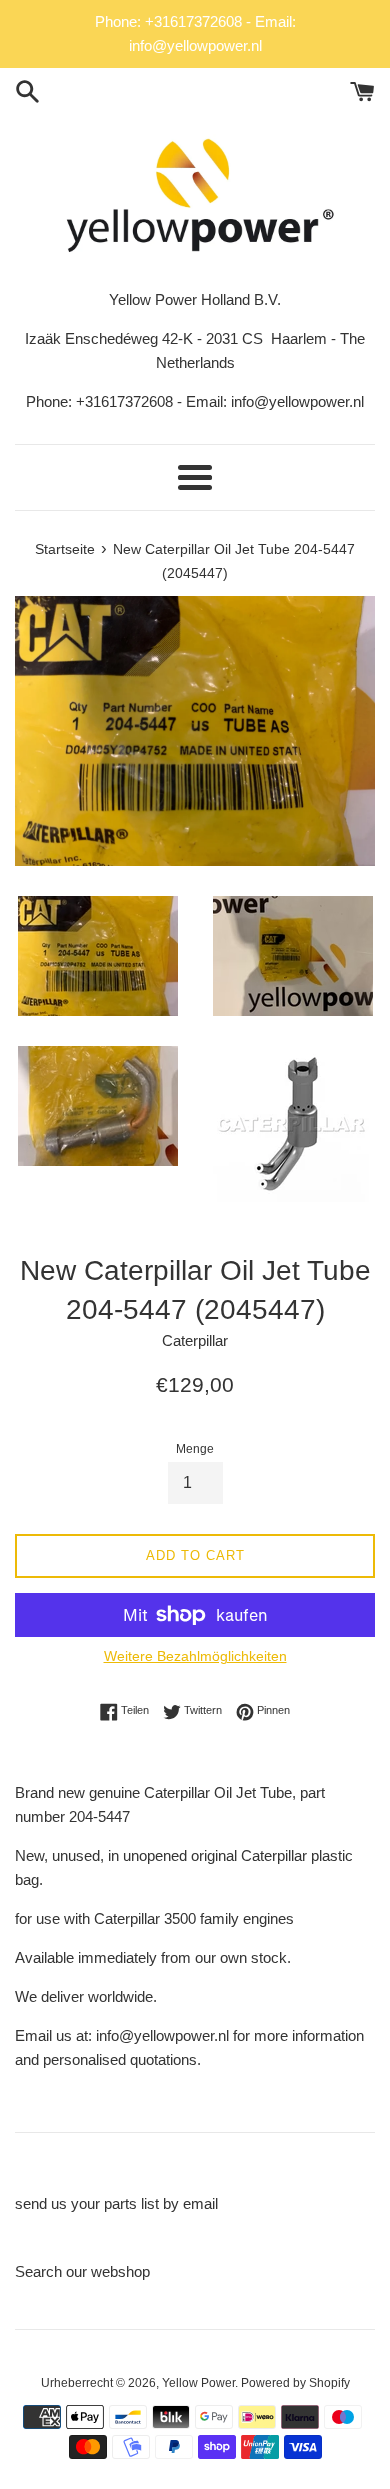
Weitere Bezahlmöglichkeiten (195, 1656)
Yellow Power (198, 2383)
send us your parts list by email (116, 2203)
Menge (195, 1449)
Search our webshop (82, 2271)
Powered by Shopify (295, 2383)
